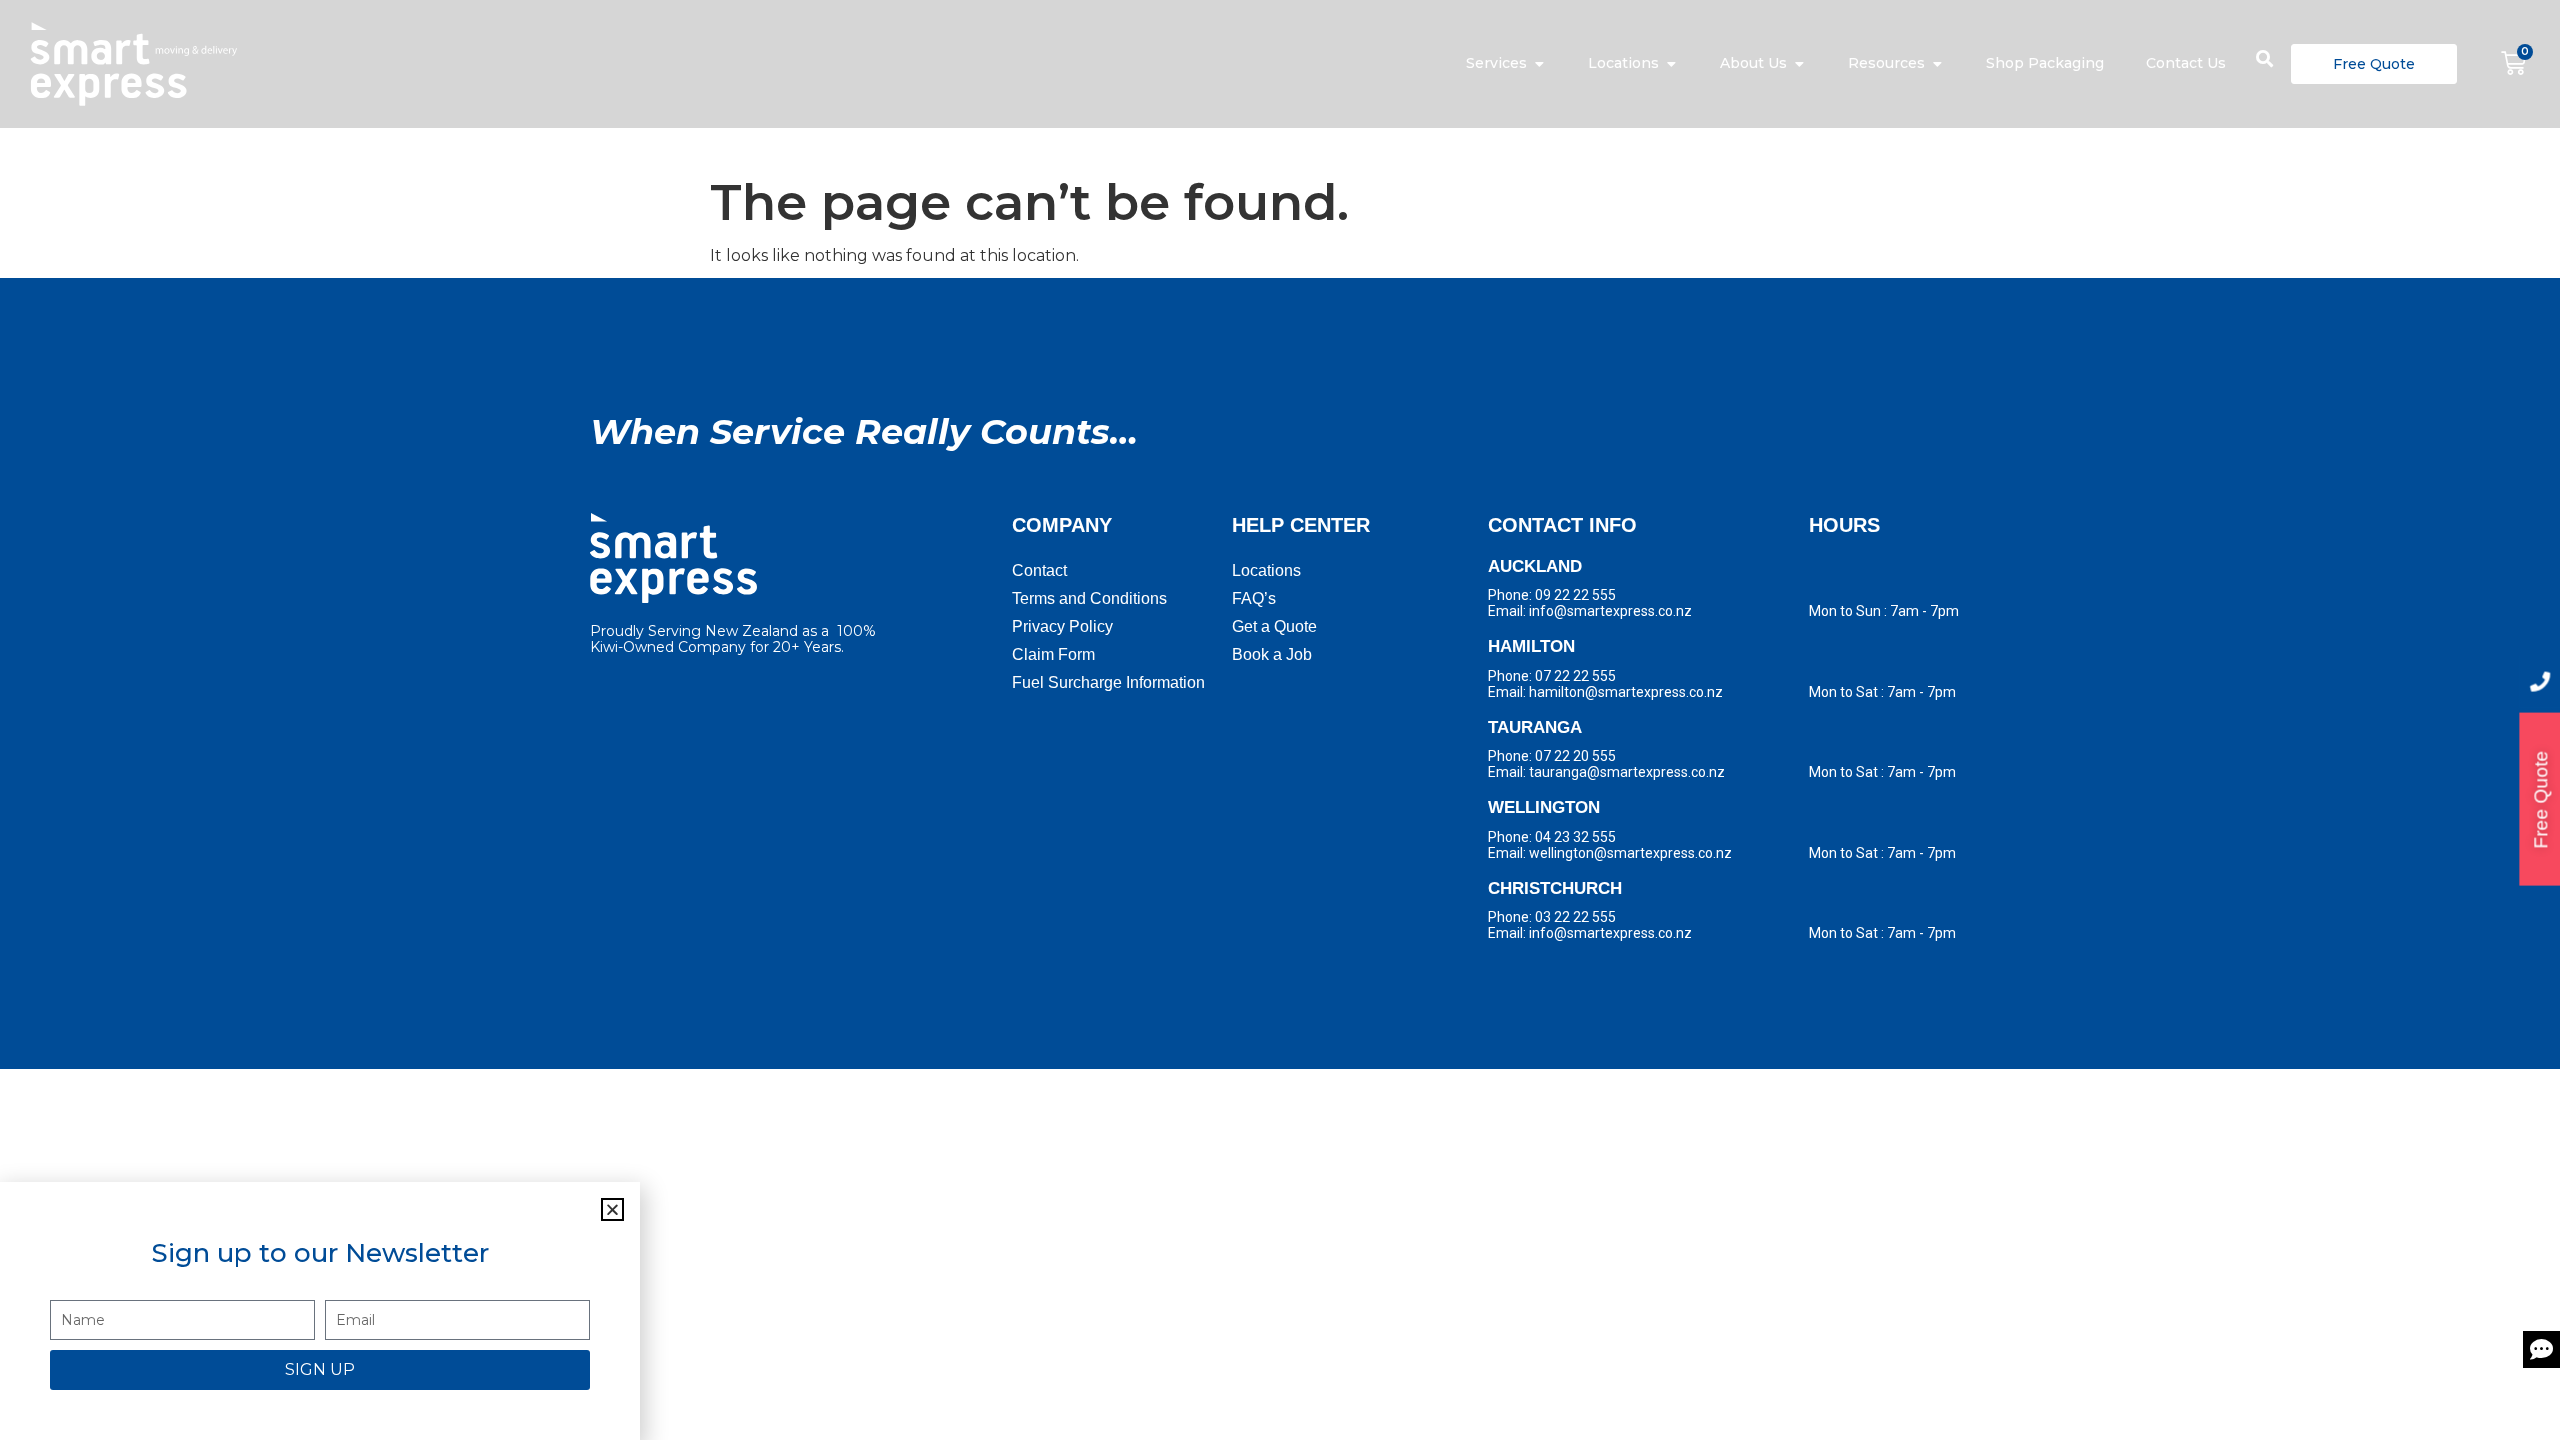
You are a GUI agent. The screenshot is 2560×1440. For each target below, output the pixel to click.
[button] (612, 1209)
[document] (1280, 720)
